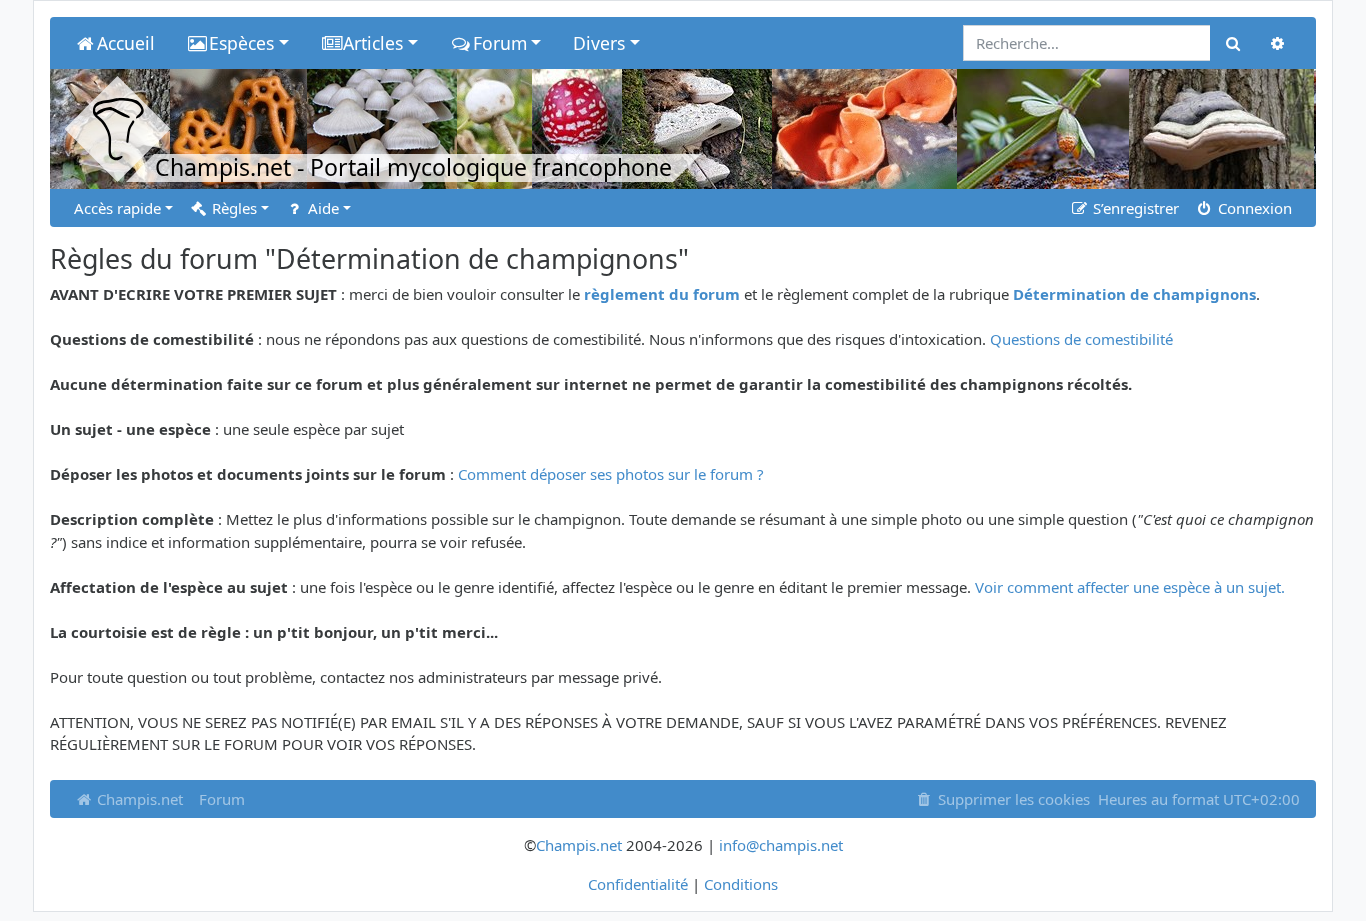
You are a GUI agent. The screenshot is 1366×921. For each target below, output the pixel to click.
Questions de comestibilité (1081, 339)
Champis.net (138, 799)
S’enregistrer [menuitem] (1134, 208)
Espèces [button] (241, 43)
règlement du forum (662, 294)
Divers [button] (599, 43)
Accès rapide (117, 208)
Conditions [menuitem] (741, 884)
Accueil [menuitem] (126, 43)
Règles (232, 208)
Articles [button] (373, 43)
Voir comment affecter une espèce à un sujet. (1130, 587)
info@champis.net (781, 845)
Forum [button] (500, 43)
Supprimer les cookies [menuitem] (1012, 799)
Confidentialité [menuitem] (638, 884)
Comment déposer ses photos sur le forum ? (611, 474)
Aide (321, 208)
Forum (222, 799)
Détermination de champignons (1134, 294)
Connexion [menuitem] (1253, 208)
